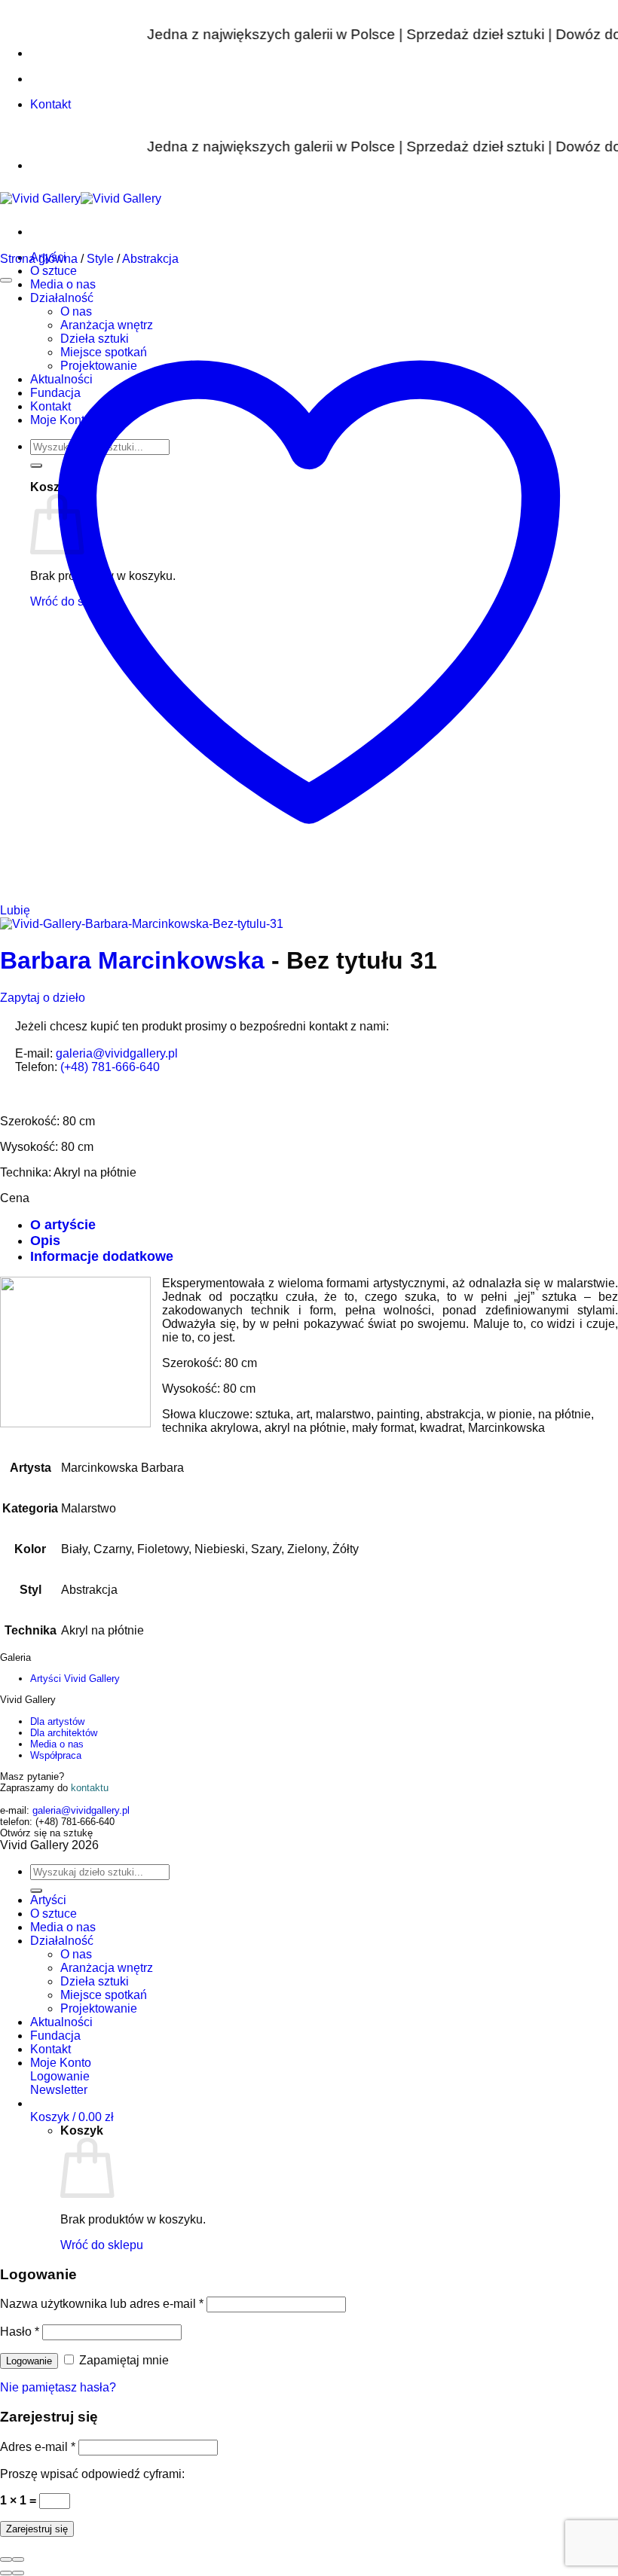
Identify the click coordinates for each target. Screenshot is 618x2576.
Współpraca (56, 1755)
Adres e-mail (38, 2447)
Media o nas (57, 1744)
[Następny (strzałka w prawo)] (18, 2573)
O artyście (63, 1225)
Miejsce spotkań (104, 1995)
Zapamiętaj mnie (122, 2360)
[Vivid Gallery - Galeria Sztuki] (81, 198)
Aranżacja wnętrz (107, 1968)
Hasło (20, 2332)
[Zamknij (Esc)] (6, 2559)
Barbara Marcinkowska (132, 960)
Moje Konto (61, 2063)
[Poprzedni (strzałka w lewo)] (6, 2573)
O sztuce (54, 271)
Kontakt (50, 2049)
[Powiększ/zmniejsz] (18, 2559)
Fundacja (55, 2036)
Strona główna (39, 259)
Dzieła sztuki (95, 1981)
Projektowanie (99, 2008)
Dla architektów (64, 1733)
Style (100, 259)
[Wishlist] (6, 280)
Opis (45, 1241)
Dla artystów (57, 1721)
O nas (76, 1954)
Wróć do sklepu (102, 2245)
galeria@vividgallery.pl (117, 1053)
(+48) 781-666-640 (110, 1067)
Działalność (62, 1941)
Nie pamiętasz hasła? (58, 2387)
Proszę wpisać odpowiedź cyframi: (92, 2474)
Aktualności (61, 2022)
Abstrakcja (150, 259)
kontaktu (90, 1788)
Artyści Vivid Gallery (75, 1679)
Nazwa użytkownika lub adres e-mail (102, 2304)
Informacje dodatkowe (102, 1256)
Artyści (48, 1900)
